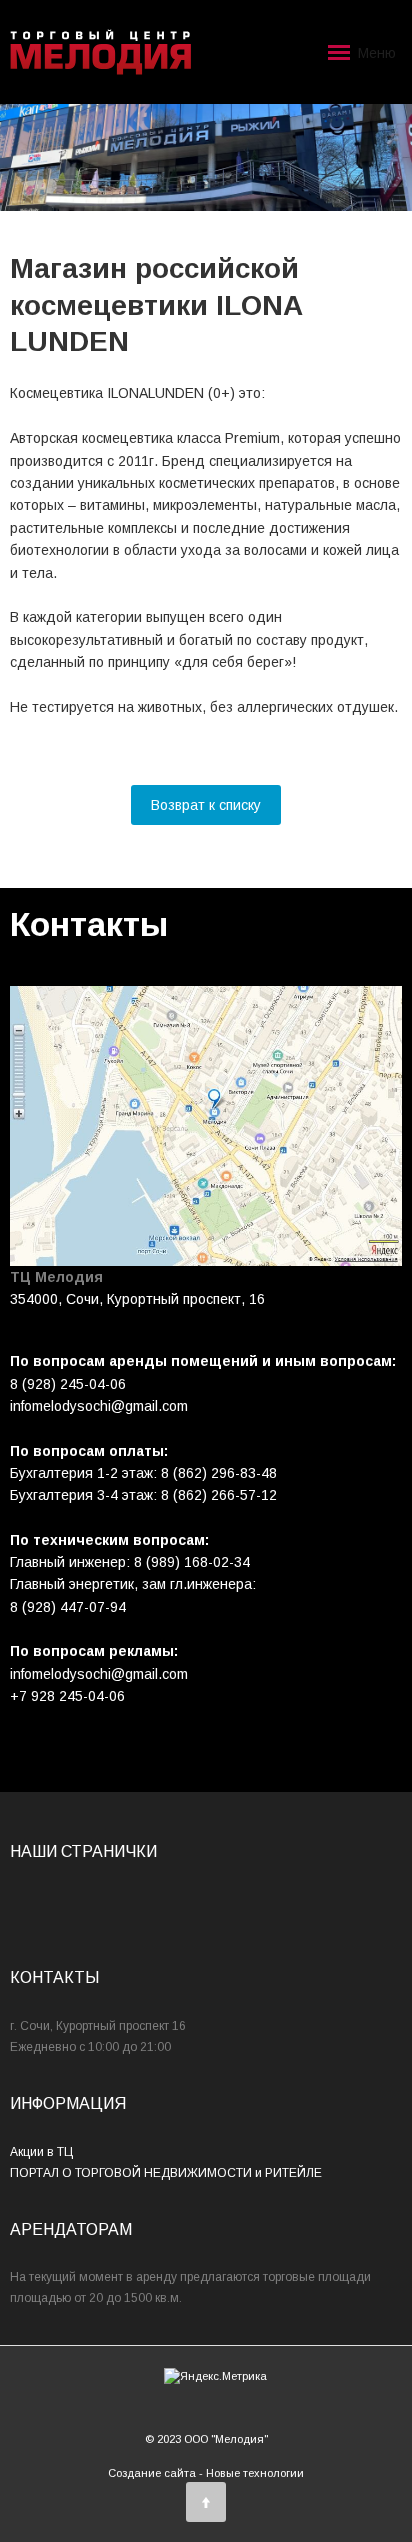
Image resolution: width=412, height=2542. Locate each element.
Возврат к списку (206, 805)
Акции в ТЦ (41, 2152)
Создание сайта (152, 2473)
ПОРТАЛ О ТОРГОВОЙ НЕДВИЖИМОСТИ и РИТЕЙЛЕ (166, 2173)
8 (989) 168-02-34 (192, 1562)
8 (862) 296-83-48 (219, 1473)
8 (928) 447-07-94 (68, 1607)
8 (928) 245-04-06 (68, 1384)
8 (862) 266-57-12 (219, 1495)
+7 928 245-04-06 (67, 1696)
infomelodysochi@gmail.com (99, 1674)
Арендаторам (71, 2229)
